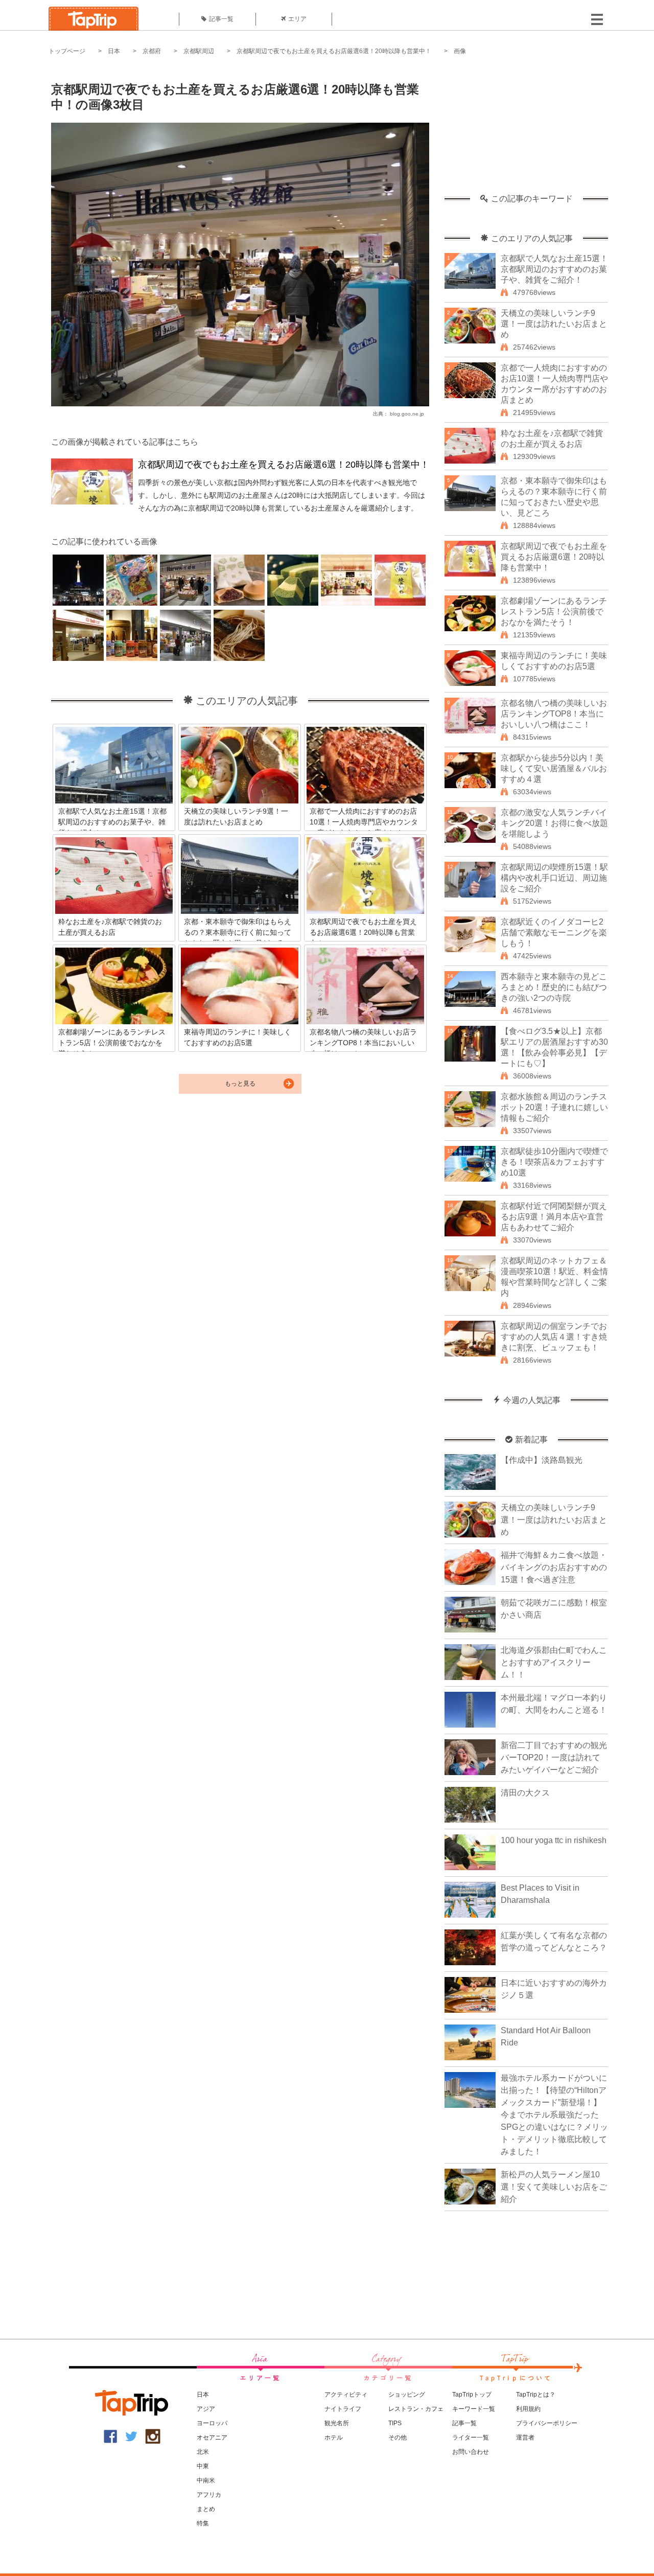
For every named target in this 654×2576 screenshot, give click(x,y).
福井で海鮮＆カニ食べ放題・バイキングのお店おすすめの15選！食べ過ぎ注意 (554, 1567)
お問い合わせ (471, 2452)
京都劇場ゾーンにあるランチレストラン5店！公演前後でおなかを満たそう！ (554, 612)
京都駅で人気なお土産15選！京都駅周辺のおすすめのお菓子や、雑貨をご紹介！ (554, 269)
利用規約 (528, 2409)
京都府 (152, 51)
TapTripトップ (472, 2395)
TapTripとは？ (536, 2395)
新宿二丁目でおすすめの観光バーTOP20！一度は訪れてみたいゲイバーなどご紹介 (554, 1757)
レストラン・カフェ (416, 2409)
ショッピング (407, 2395)
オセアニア (212, 2437)
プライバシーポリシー (547, 2423)
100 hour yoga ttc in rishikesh (554, 1840)
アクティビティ (346, 2395)
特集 (203, 2523)
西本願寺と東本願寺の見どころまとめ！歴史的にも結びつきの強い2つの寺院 (554, 987)
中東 (203, 2466)
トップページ (67, 51)
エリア (297, 19)
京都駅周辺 (199, 51)
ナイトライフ (343, 2409)
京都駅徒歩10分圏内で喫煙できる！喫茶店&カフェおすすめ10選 (554, 1162)
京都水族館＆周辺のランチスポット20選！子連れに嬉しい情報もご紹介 (554, 1107)
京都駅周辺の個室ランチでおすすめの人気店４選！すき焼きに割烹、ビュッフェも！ (554, 1337)
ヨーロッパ (212, 2423)
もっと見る (240, 1084)
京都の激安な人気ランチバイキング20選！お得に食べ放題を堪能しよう (554, 823)
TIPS (395, 2423)
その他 (398, 2437)
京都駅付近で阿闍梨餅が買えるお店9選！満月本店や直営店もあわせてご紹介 (554, 1217)
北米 (203, 2452)
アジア (206, 2409)
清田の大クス (525, 1793)
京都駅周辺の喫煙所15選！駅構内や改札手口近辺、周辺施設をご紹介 (554, 878)
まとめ (206, 2509)
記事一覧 (221, 19)
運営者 (525, 2437)
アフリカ (209, 2495)
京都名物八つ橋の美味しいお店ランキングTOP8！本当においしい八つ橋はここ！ (554, 714)
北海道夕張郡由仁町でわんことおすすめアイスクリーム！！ (554, 1662)
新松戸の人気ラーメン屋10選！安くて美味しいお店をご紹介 (554, 2187)
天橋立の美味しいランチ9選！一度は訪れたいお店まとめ (554, 324)
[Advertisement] (526, 130)
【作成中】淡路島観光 (542, 1460)
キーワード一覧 (474, 2409)
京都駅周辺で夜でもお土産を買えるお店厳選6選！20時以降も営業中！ (334, 51)
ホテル (334, 2437)
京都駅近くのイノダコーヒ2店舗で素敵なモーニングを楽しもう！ (554, 933)
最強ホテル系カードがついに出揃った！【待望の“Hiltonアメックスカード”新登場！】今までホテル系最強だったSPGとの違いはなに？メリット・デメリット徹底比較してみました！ (554, 2115)
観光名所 (337, 2423)
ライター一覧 (471, 2437)
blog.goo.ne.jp (407, 414)
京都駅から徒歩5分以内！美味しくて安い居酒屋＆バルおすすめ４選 (554, 768)
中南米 (206, 2480)
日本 (114, 51)
